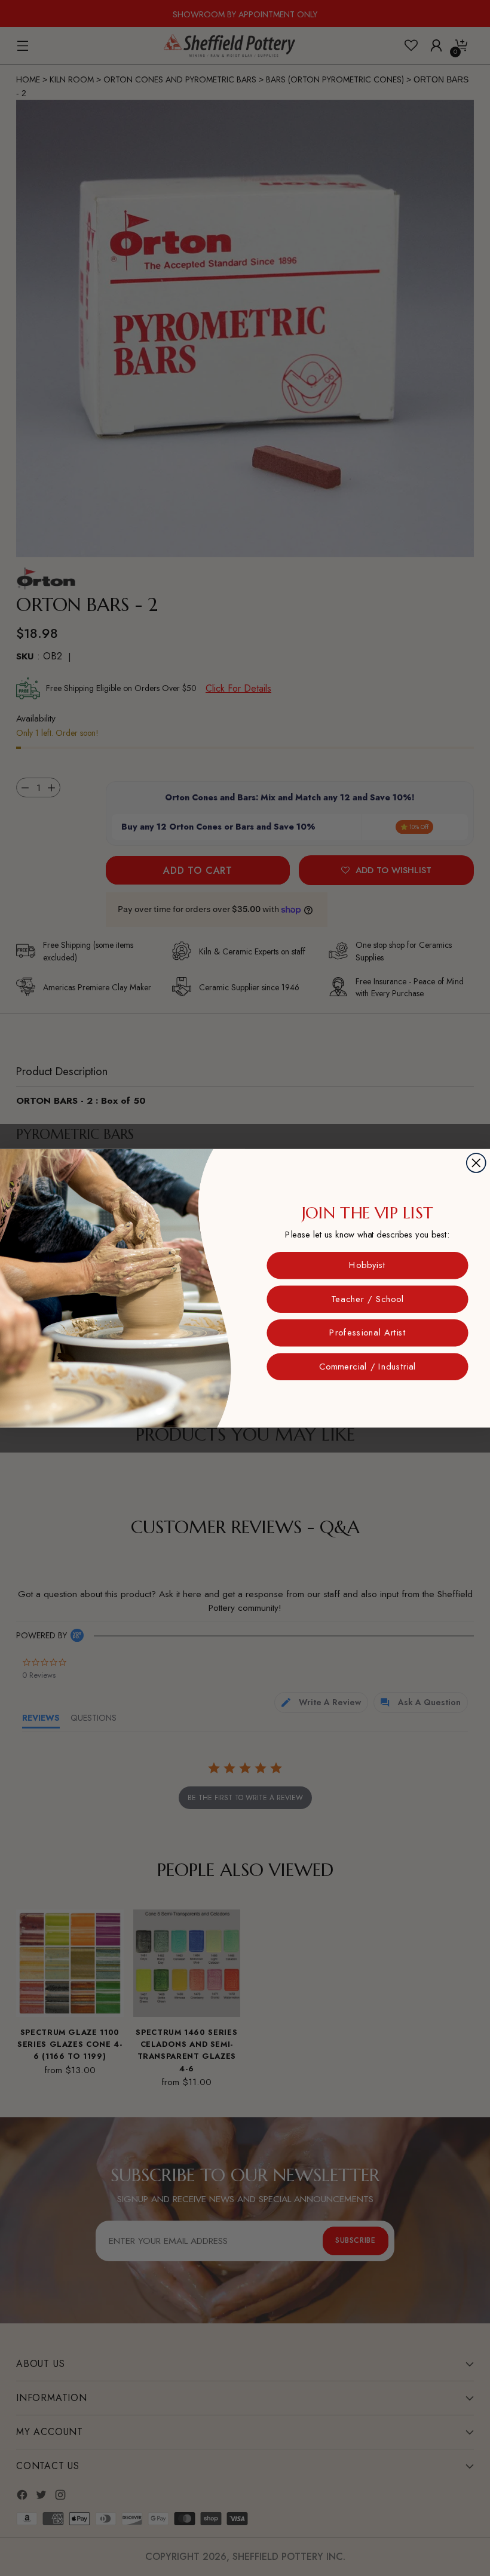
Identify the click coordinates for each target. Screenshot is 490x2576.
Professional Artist (367, 1332)
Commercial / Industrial (367, 1366)
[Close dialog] (476, 1163)
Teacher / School (367, 1299)
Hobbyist (367, 1265)
